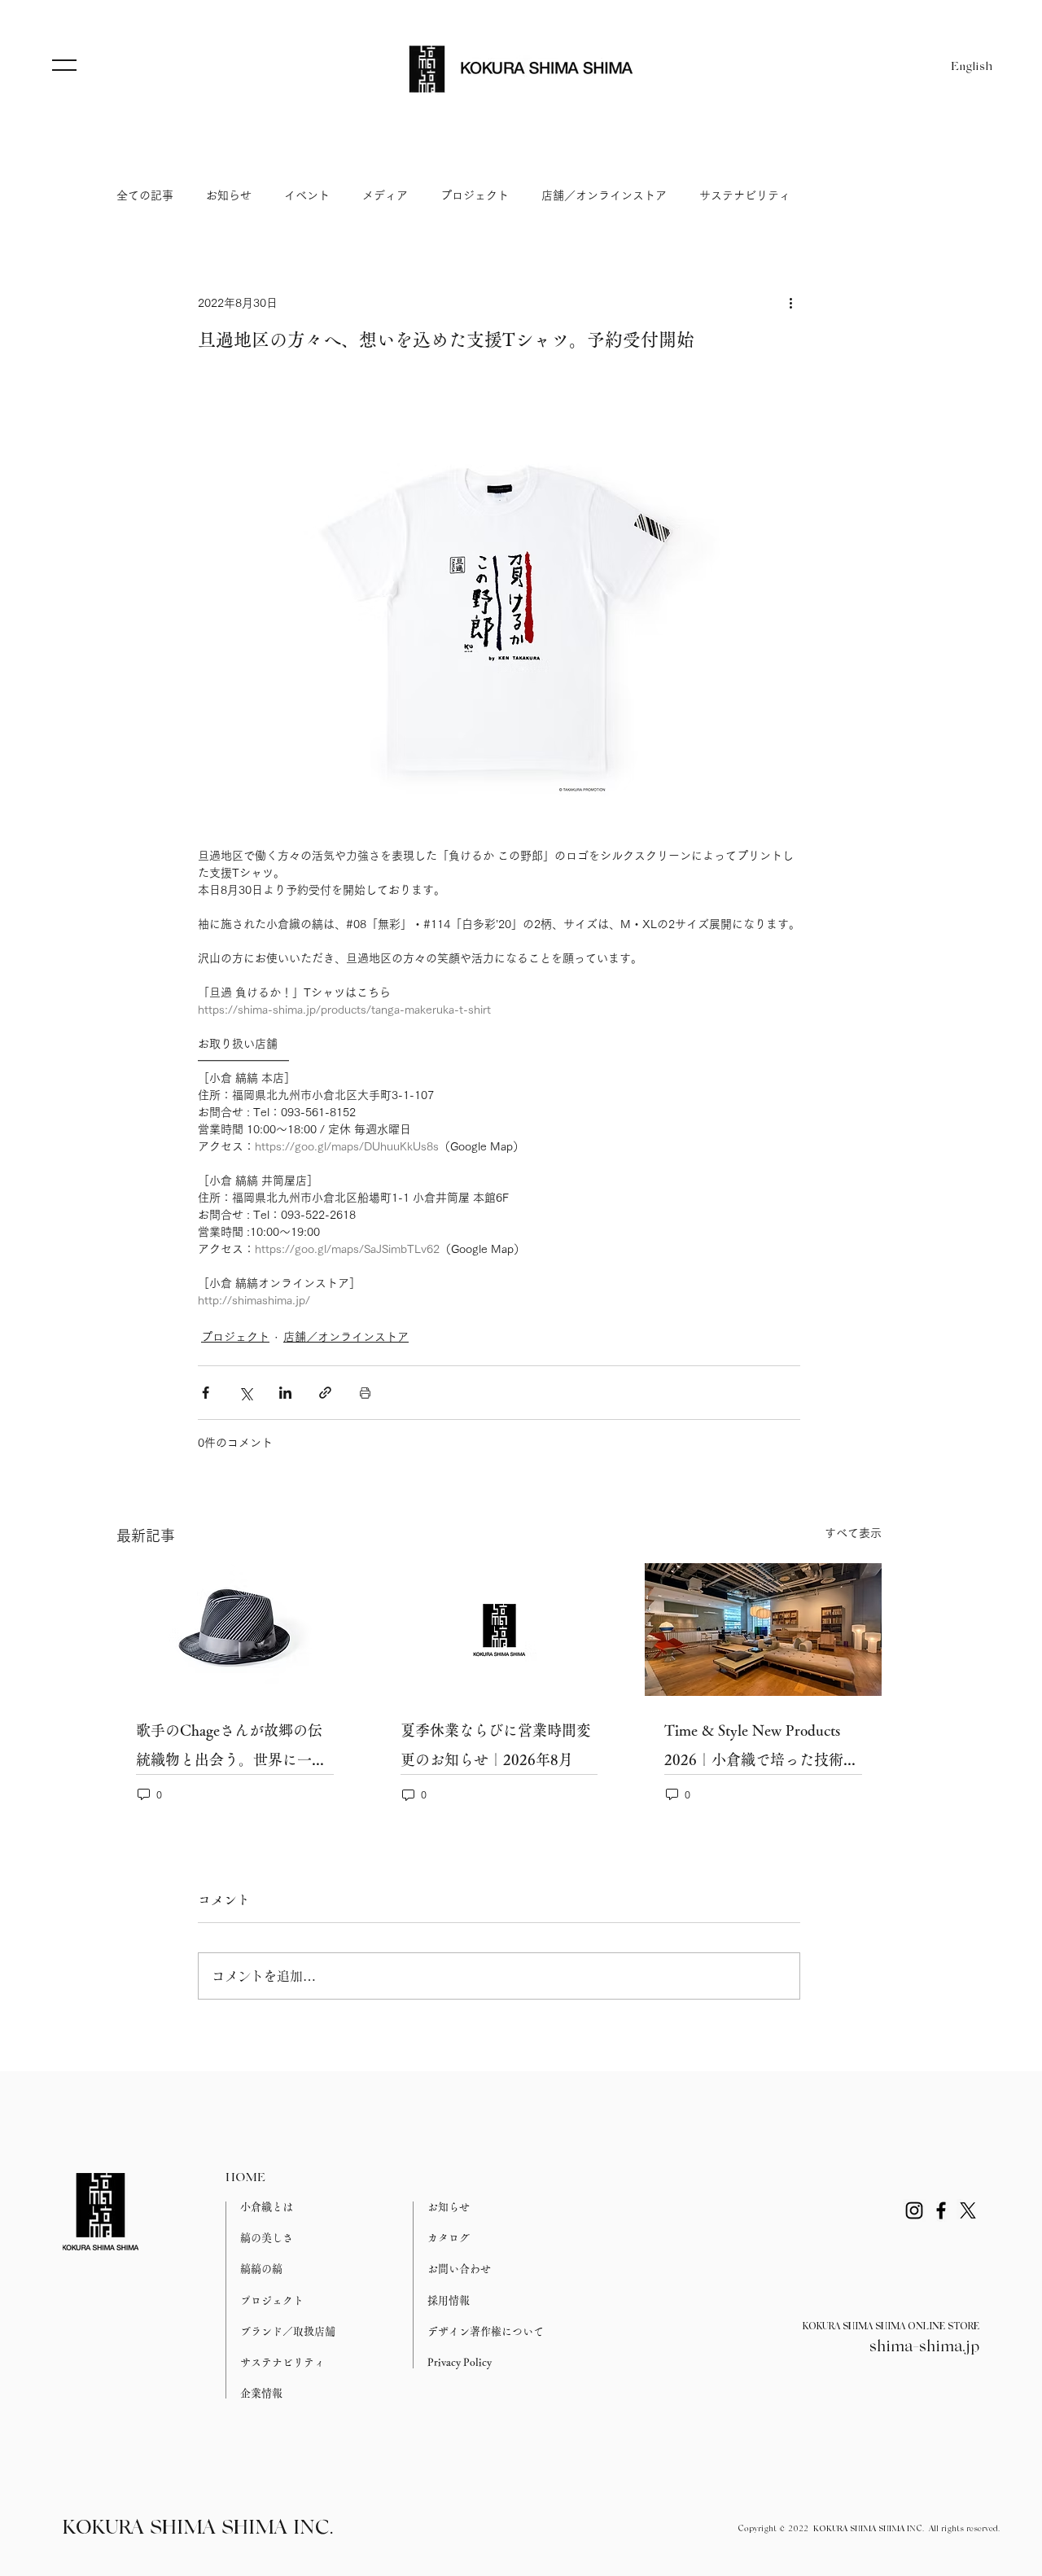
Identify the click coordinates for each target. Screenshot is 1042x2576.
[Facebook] (941, 2210)
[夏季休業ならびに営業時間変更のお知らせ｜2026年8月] (499, 1630)
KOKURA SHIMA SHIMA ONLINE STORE (891, 2327)
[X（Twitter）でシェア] (245, 1393)
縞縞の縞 (261, 2269)
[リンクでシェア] (325, 1393)
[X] (968, 2210)
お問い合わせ (459, 2269)
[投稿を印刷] (365, 1393)
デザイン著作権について (486, 2331)
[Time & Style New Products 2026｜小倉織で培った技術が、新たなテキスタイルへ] (763, 1630)
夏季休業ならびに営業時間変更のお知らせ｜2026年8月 (496, 1745)
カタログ (449, 2238)
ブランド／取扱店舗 (288, 2331)
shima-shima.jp (924, 2347)
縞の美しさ (267, 2238)
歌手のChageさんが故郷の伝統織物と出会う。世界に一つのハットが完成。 (231, 1748)
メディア (385, 195)
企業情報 (261, 2393)
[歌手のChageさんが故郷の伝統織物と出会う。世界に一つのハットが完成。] (235, 1630)
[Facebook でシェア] (206, 1393)
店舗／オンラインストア (604, 195)
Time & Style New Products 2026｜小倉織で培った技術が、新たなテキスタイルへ (754, 1748)
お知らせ (229, 195)
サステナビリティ (745, 195)
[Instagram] (914, 2210)
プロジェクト (475, 195)
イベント (307, 195)
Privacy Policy (460, 2362)
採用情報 (449, 2300)
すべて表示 (853, 1533)
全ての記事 (145, 195)
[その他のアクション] (790, 303)
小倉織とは (267, 2207)
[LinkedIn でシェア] (285, 1393)
